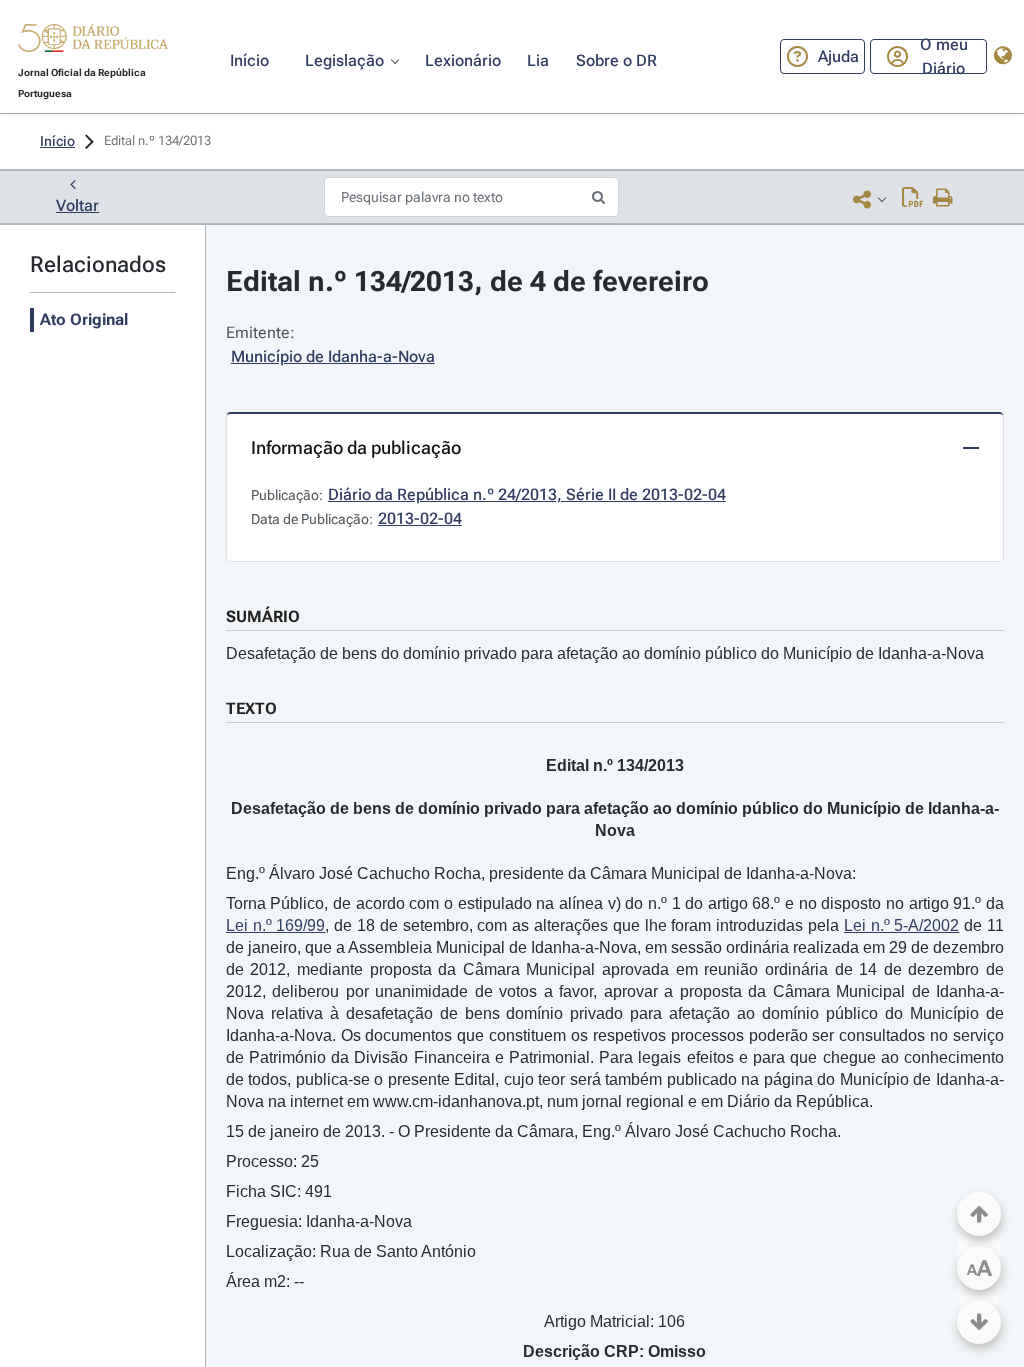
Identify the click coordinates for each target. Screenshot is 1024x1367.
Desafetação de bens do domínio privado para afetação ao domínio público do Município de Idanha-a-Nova (605, 653)
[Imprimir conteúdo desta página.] (943, 199)
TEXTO (251, 708)
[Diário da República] (93, 42)
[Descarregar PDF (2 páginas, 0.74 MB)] (912, 199)
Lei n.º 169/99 (276, 925)
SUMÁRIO (263, 616)
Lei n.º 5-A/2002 (902, 925)
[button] (93, 41)
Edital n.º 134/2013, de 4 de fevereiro (467, 281)
